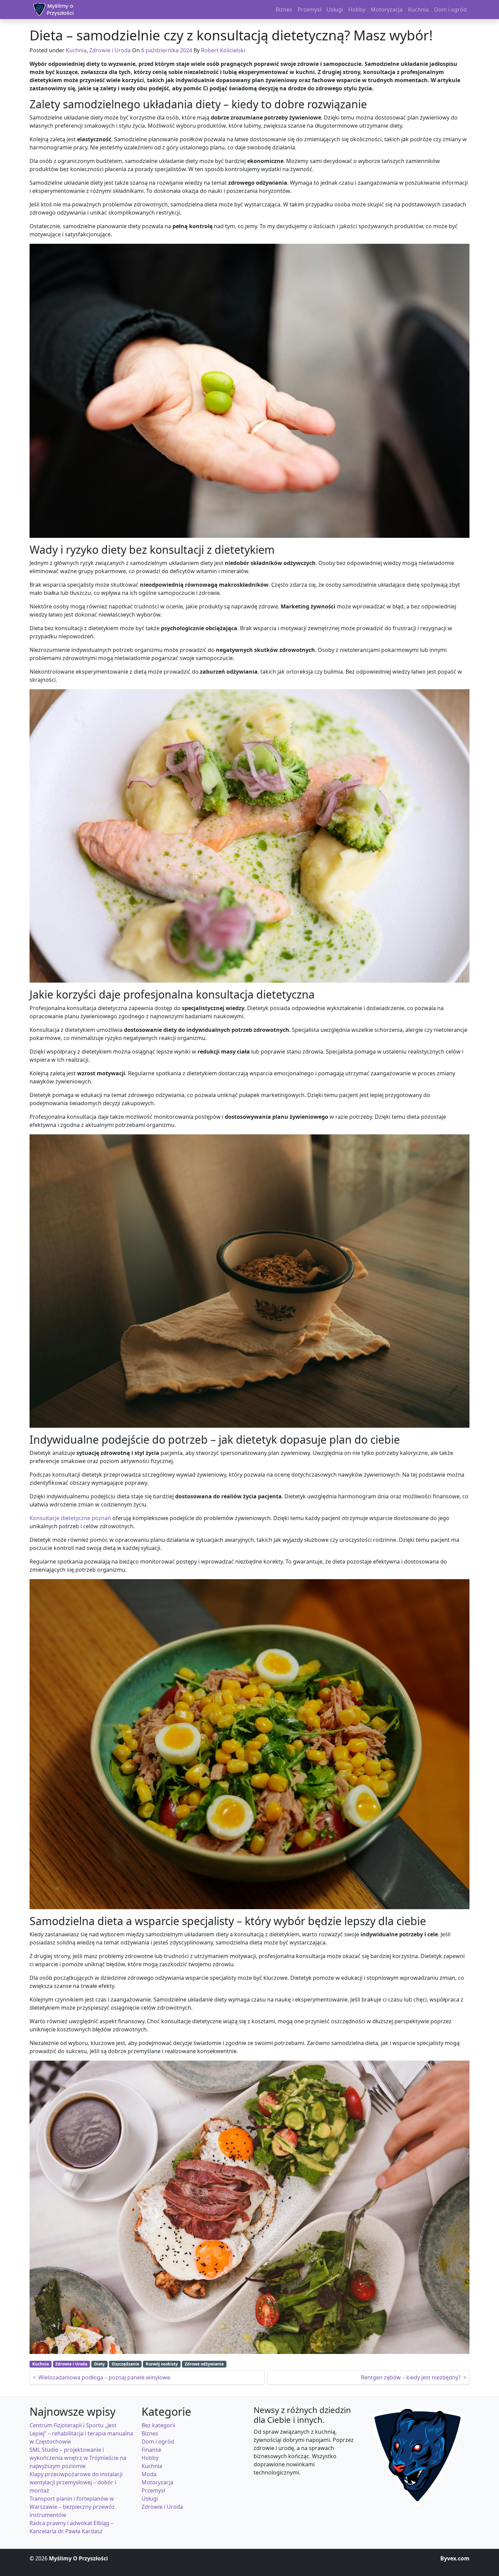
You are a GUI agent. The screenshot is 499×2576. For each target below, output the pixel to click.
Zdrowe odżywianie (204, 2364)
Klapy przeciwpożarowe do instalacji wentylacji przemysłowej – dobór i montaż (76, 2482)
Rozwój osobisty (162, 2364)
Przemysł (153, 2490)
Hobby (150, 2458)
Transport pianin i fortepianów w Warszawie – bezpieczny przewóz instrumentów (72, 2507)
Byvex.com (455, 2558)
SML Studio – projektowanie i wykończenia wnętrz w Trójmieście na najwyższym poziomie (78, 2458)
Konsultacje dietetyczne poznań (70, 1518)
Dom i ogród (158, 2442)
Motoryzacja (158, 2482)
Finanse (151, 2450)
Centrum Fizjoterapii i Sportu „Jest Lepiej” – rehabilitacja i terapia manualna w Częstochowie (81, 2433)
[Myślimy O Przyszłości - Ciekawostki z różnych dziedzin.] (53, 10)
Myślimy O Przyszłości (78, 2558)
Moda (149, 2474)
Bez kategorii (158, 2425)
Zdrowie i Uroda (110, 50)
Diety (99, 2364)
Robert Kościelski (223, 50)
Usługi (150, 2499)
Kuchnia (76, 50)
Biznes (150, 2433)
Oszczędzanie (125, 2364)
